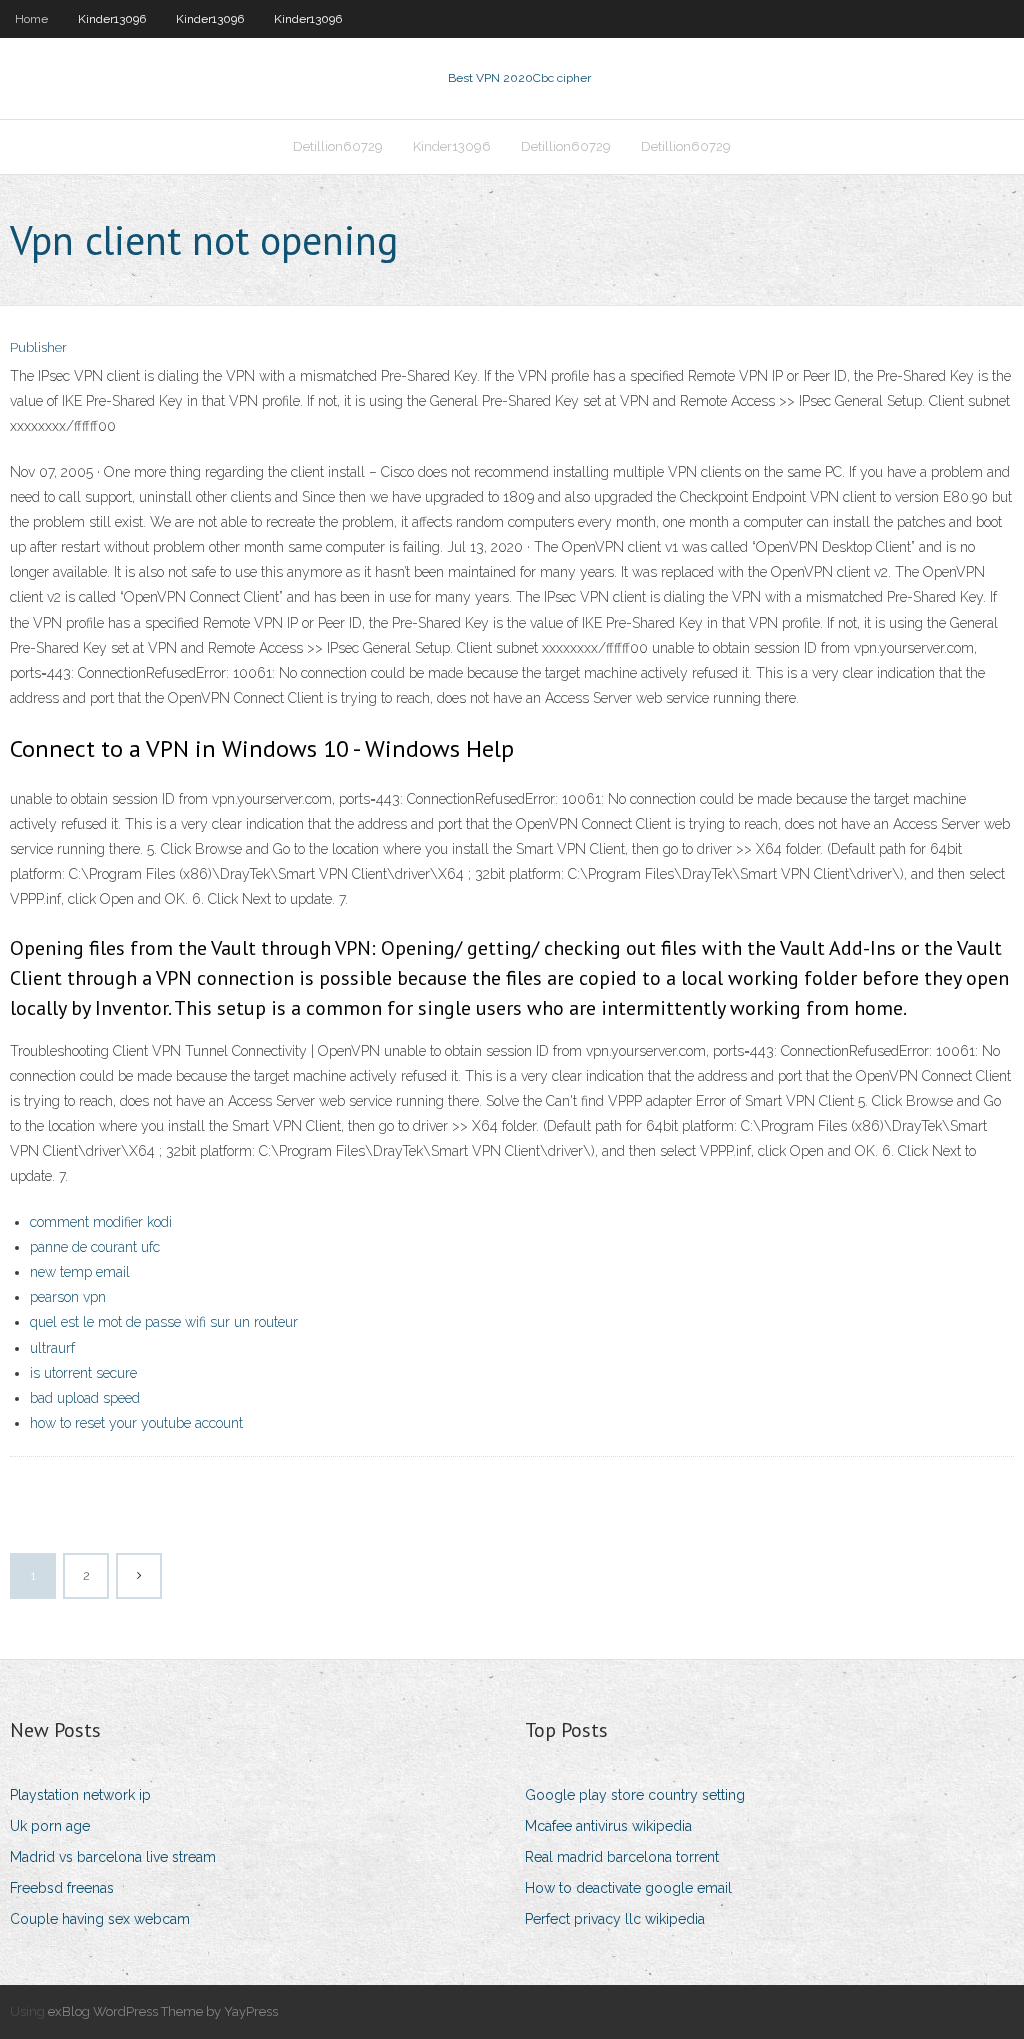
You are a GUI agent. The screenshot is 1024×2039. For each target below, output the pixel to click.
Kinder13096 (112, 19)
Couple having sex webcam (100, 1919)
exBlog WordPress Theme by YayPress (163, 2011)
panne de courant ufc (95, 1247)
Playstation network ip (80, 1795)
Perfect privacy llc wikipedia (615, 1919)
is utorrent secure (83, 1373)
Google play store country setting (635, 1795)
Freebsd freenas (62, 1888)
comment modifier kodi (101, 1222)
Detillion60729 (338, 146)
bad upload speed (85, 1398)
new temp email (80, 1272)
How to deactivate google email (628, 1888)
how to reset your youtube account (136, 1423)
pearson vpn (68, 1297)
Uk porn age (50, 1826)
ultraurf (52, 1348)
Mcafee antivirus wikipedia (608, 1826)
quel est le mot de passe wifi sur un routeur (164, 1322)
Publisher (38, 347)
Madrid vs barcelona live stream (113, 1857)
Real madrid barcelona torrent (622, 1857)
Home (31, 19)
